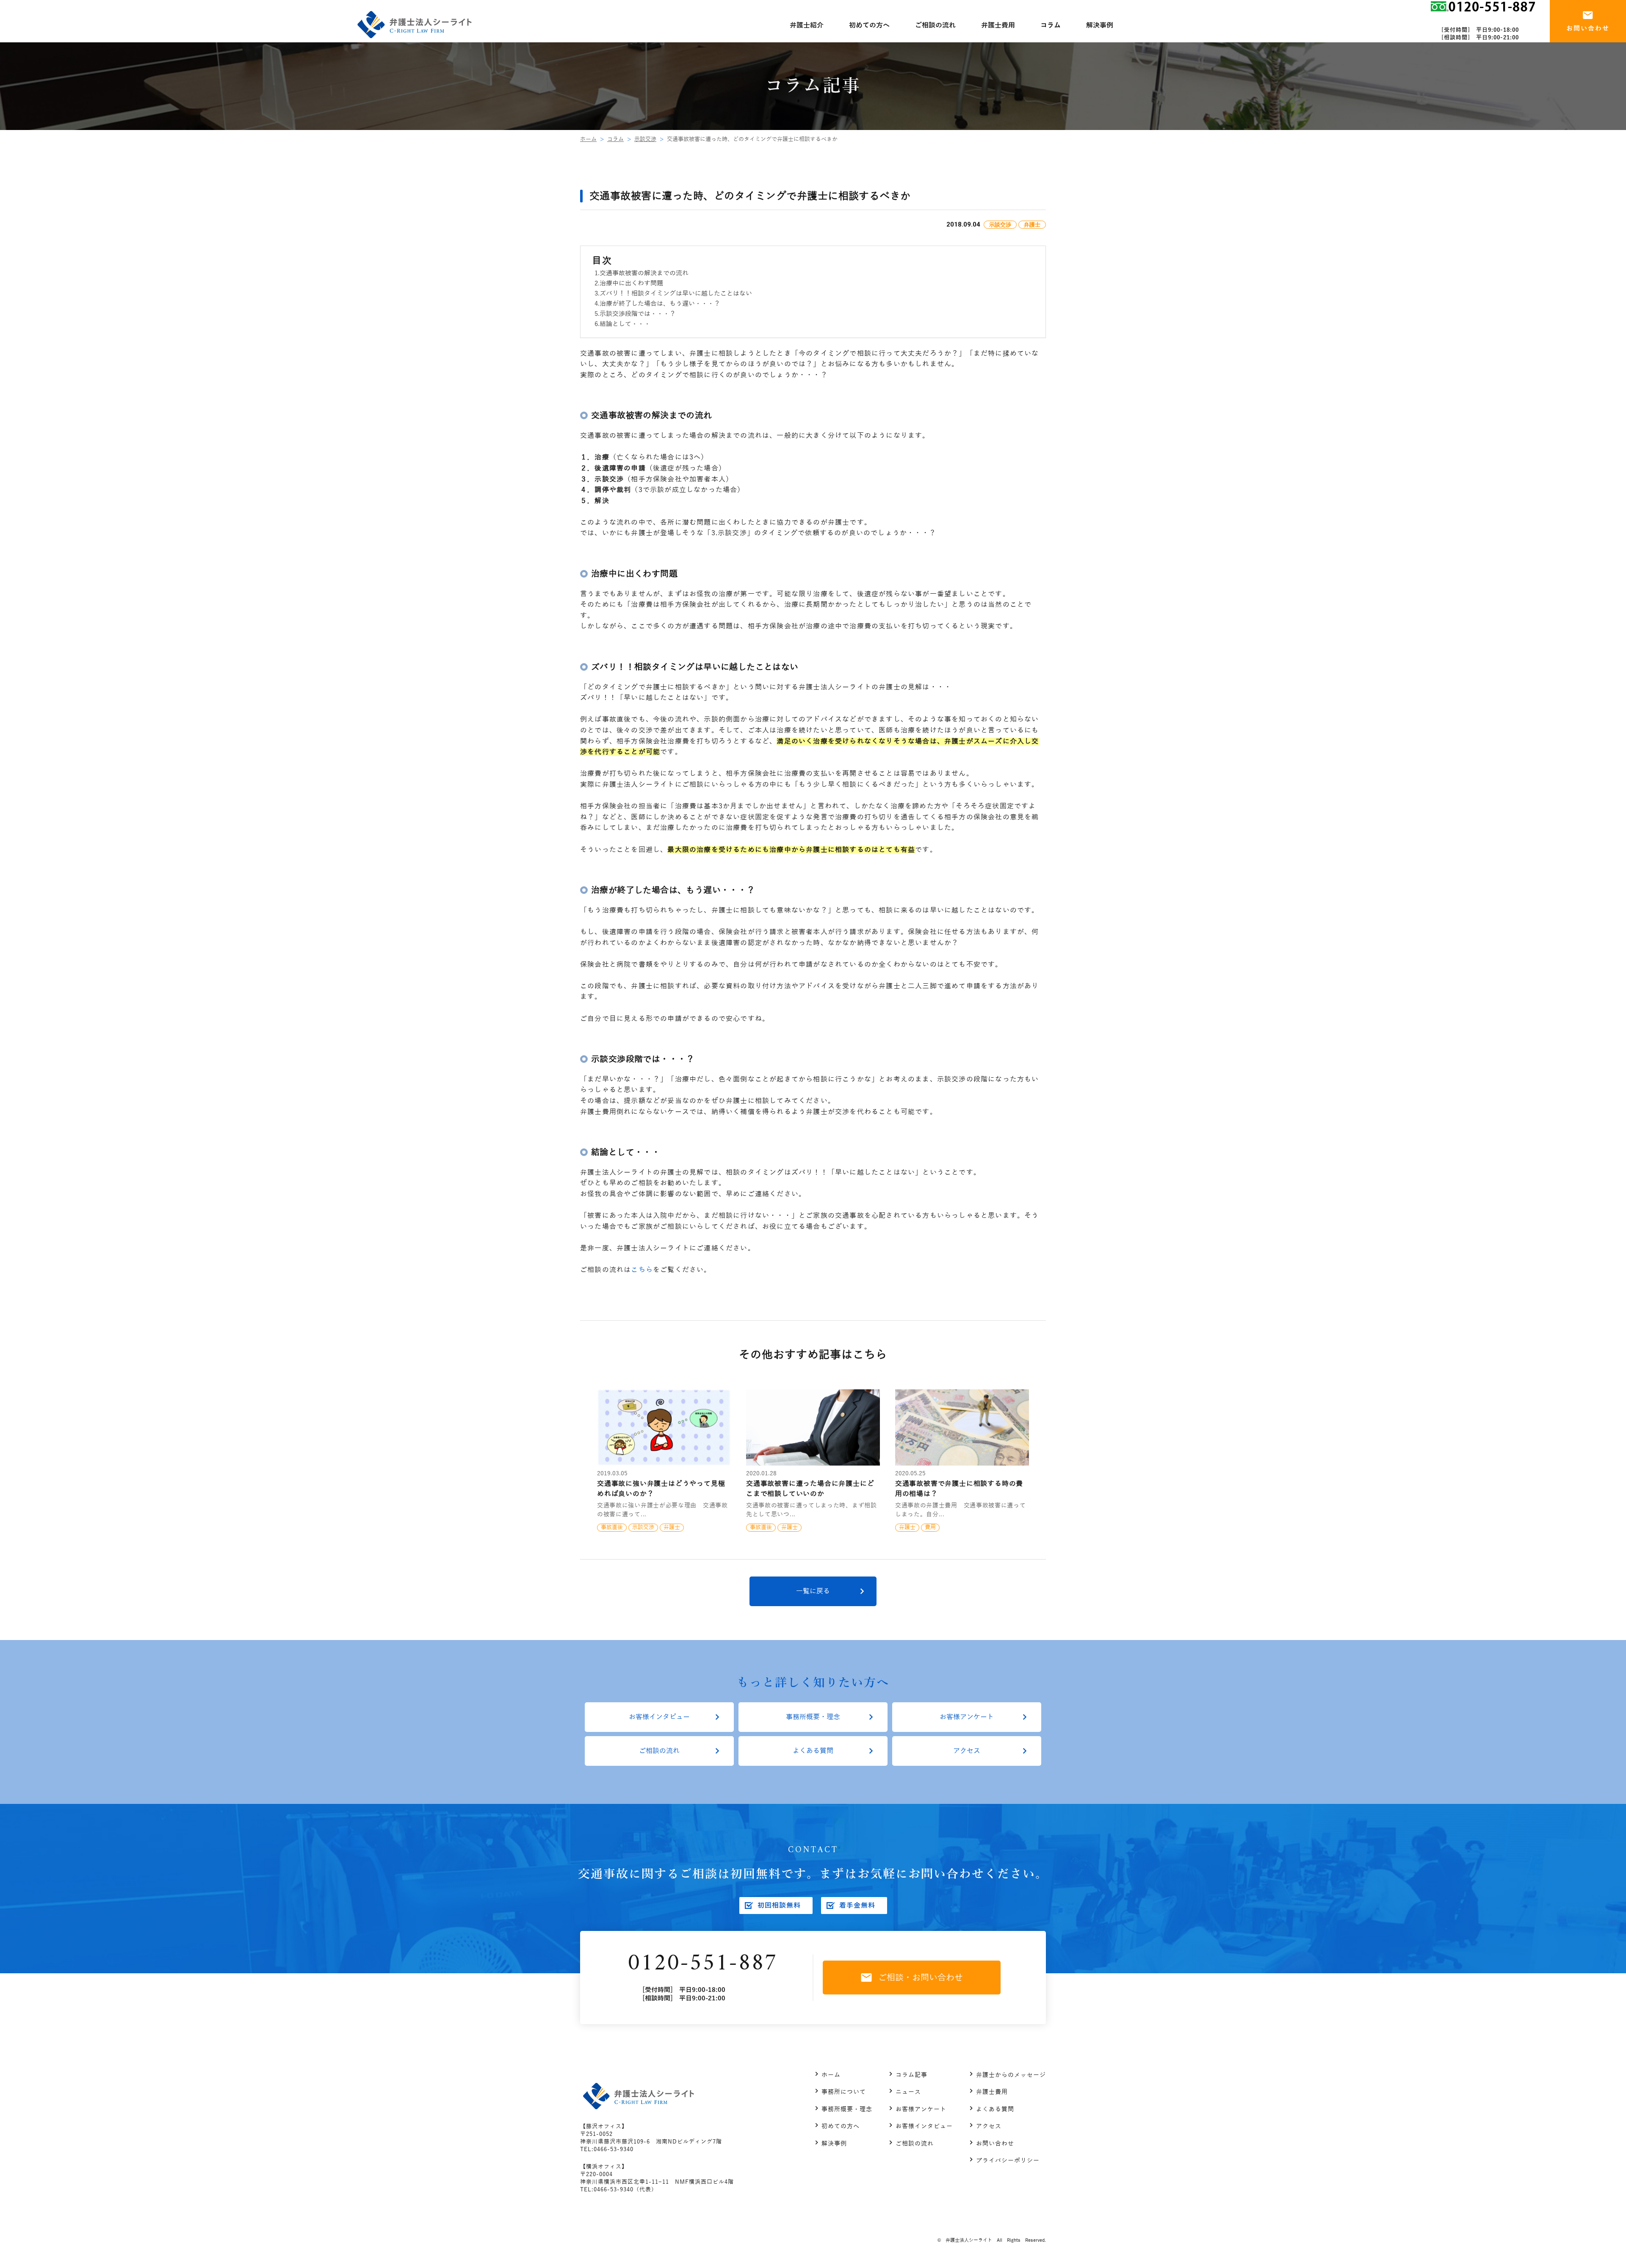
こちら (642, 1270)
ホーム (588, 139)
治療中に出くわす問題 (631, 283)
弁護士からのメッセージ (1011, 2075)
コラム (615, 139)
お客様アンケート (967, 1717)
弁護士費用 (992, 2092)
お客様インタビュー (659, 1717)
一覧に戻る (813, 1591)
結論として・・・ (625, 324)
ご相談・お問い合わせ (921, 1978)
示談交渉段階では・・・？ (638, 314)
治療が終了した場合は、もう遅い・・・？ (660, 304)
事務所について (844, 2092)
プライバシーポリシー (1008, 2161)
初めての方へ (841, 2126)
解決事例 (834, 2144)
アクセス (967, 1751)
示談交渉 (645, 139)
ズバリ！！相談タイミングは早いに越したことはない (676, 293)
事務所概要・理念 (813, 1717)
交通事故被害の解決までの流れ (644, 273)
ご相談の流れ (659, 1751)
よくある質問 (813, 1751)
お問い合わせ (995, 2144)
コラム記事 (911, 2075)
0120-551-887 (702, 1964)
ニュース (908, 2092)
